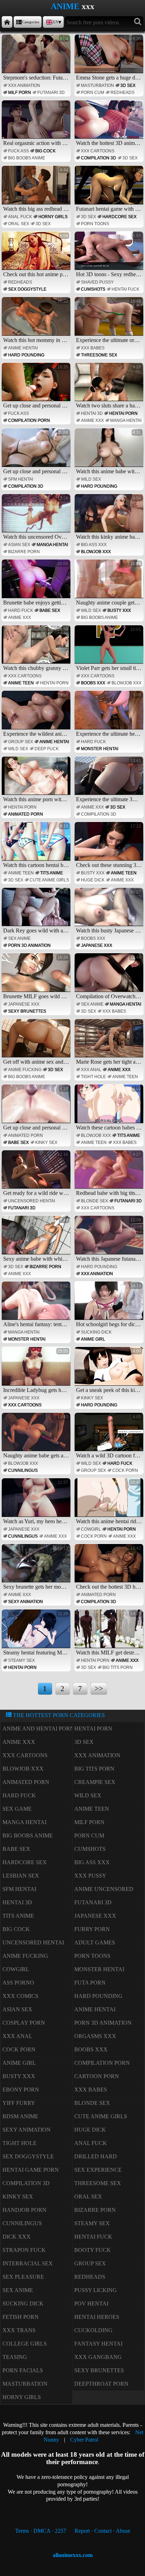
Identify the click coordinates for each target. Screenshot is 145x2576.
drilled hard (96, 2156)
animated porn (26, 814)
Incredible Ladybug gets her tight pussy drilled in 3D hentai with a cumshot (37, 1371)
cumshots (93, 289)
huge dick (93, 880)
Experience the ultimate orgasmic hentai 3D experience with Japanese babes (110, 321)
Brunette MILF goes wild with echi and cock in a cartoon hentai (37, 977)
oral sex (19, 224)
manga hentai (126, 420)
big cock (45, 151)
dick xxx (17, 2237)
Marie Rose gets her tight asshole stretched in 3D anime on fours (110, 1043)
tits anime (52, 873)
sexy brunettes (27, 1011)
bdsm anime (20, 2116)
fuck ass (18, 151)
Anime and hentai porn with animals (60, 1729)
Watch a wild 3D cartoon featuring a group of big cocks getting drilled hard (110, 1437)
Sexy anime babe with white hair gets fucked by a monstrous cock (37, 1240)
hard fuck (21, 610)
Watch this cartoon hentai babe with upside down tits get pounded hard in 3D (37, 846)
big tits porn (118, 1667)
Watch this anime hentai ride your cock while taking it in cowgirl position (110, 1502)
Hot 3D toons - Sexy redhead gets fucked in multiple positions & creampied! (110, 255)
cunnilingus (23, 1470)
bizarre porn (24, 552)
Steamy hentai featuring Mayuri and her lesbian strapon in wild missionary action (37, 1633)
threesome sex (99, 355)
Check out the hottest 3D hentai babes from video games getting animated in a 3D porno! (110, 1568)
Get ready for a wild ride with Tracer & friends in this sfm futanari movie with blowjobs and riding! (37, 1174)
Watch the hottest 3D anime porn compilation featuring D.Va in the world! (110, 124)
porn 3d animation (29, 945)
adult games (95, 1942)
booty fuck (93, 2250)
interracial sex (28, 2263)
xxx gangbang (98, 2357)
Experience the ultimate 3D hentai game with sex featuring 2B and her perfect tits (110, 780)
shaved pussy (97, 282)
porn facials (23, 2370)
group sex (21, 742)
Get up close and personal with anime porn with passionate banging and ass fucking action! (37, 387)
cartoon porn (97, 2076)
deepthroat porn (101, 2384)
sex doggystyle (27, 289)
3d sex (128, 86)
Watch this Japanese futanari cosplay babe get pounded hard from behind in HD (110, 1240)
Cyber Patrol (84, 2440)
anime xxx (92, 420)
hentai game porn (31, 2170)
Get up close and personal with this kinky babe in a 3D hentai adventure (37, 1108)
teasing (15, 2357)
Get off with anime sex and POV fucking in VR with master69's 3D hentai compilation (37, 1043)
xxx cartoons (98, 151)
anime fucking (25, 1070)
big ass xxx (94, 545)
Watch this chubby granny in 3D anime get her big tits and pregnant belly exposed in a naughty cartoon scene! (37, 649)
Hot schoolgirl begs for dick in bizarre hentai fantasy (110, 1305)
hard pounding (26, 355)
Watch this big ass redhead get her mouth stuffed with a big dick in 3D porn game (37, 190)
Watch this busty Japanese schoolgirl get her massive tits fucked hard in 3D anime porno (110, 912)
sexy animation (26, 1602)
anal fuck (20, 217)
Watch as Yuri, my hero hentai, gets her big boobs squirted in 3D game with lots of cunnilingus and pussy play (37, 1502)
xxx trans (19, 2330)
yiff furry (19, 2103)
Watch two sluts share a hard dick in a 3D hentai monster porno (110, 387)
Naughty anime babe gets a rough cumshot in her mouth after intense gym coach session (37, 1437)
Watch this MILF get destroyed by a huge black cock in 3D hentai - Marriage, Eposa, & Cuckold (110, 1633)
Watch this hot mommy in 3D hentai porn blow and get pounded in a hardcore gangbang (37, 321)
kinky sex (46, 1143)
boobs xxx (93, 683)
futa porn (90, 1983)
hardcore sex (119, 217)
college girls (25, 2344)
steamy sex (21, 1660)
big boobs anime (27, 158)
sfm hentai (21, 479)
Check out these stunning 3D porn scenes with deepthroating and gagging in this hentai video (110, 846)
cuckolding (93, 2330)
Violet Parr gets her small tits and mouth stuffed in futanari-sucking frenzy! (110, 649)
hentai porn (123, 413)
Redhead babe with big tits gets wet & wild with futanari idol (110, 1174)
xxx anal (91, 1070)
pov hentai (91, 2303)
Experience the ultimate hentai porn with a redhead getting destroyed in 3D (110, 715)
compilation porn (29, 420)
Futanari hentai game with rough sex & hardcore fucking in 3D (110, 190)
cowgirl (91, 1529)
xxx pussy (90, 1876)
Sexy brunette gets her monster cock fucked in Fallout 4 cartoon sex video (37, 1568)
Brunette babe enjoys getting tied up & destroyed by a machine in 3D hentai (37, 583)
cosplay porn (24, 2023)
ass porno (18, 1983)
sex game (17, 1809)
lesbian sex (21, 1876)
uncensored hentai (31, 1201)
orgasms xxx (95, 2036)
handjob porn (24, 2210)
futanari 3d (51, 93)
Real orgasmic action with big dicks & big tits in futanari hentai (37, 124)
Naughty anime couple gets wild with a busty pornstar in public (110, 583)
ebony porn (21, 2090)
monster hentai (100, 749)
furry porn (92, 1929)
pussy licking (96, 2290)
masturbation (97, 86)
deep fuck (47, 749)
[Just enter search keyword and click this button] (138, 22)
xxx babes (93, 348)
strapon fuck (24, 2250)
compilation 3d (99, 158)
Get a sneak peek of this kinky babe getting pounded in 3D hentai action (110, 1371)
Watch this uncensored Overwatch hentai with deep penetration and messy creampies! (37, 518)
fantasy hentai (98, 2344)
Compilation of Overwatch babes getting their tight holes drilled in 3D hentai (110, 977)
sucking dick (96, 1332)
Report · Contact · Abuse (102, 2531)
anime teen (21, 683)
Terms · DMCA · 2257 (41, 2531)
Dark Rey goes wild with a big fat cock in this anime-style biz (37, 912)
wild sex (91, 479)
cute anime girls (49, 880)
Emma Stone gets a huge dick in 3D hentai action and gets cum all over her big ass (110, 58)
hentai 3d (92, 413)
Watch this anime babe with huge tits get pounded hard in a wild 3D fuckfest (110, 452)
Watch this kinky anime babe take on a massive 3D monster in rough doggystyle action (110, 518)
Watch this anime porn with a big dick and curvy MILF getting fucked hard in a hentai (37, 780)
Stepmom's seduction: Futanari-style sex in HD (37, 58)
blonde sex (94, 1201)
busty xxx (119, 610)
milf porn (20, 93)
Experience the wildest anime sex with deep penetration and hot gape (37, 715)
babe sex (50, 610)
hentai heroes (97, 2317)
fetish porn (21, 2317)
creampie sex (95, 1782)
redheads (122, 93)
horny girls (53, 217)
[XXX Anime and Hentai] (7, 22)
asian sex (19, 545)
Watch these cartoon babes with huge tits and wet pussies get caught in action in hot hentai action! (110, 1108)
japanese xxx (97, 945)
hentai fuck (125, 289)
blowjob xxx (96, 552)
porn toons (95, 224)
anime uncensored (104, 1889)
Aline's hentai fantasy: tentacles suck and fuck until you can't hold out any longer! (37, 1305)
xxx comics (20, 1996)
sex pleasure (23, 2277)
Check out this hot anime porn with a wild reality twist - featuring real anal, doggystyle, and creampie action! (37, 255)
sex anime (19, 938)
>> (99, 1688)
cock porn (125, 1470)
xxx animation (24, 86)
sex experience (98, 2170)
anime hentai (23, 348)
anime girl (93, 1339)
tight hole (93, 1077)
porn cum (93, 93)
